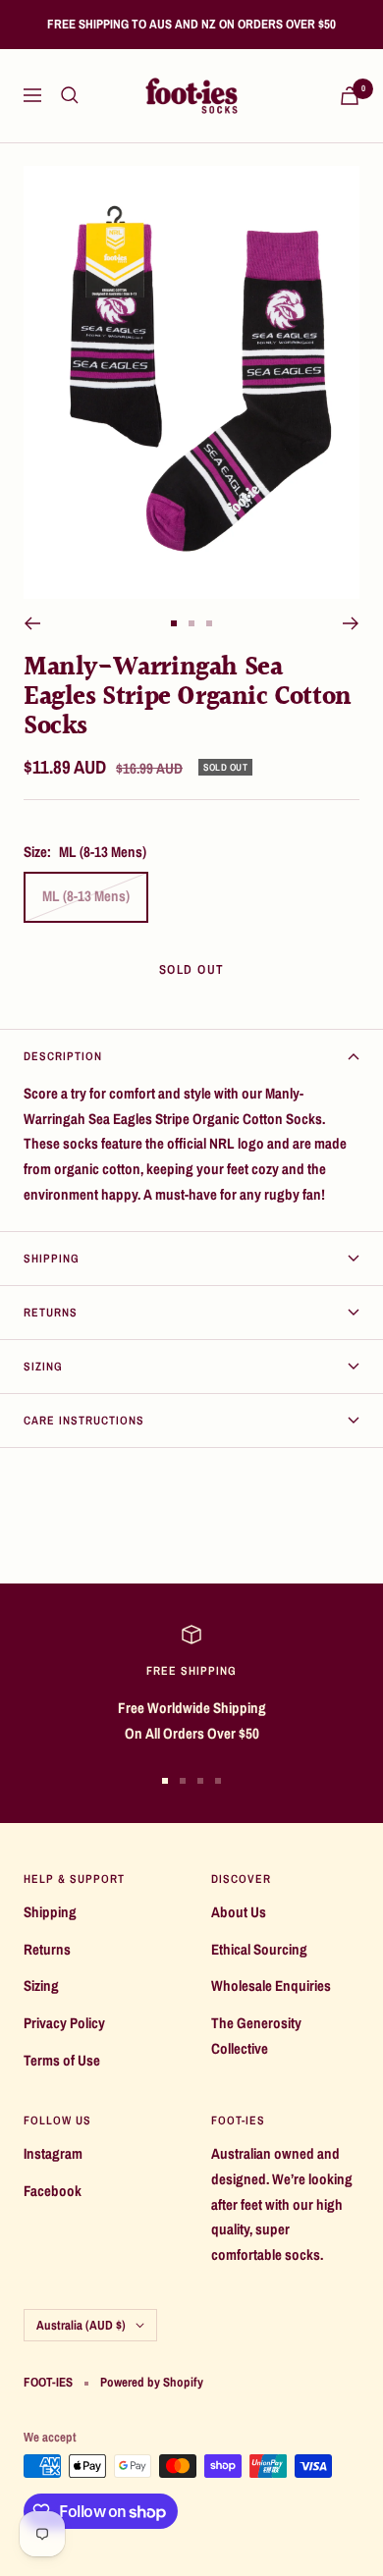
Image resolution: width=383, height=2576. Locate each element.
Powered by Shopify (152, 2382)
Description (63, 1056)
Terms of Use (62, 2060)
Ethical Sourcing (259, 1949)
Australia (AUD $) (81, 2325)
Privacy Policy (64, 2023)
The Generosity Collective (256, 2036)
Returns (51, 1313)
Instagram (53, 2153)
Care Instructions (84, 1421)
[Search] (70, 95)
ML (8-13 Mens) (86, 896)
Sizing (43, 1367)
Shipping (52, 1259)
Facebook (53, 2191)
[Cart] (350, 96)
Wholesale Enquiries (271, 1986)
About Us (239, 1912)
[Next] (351, 623)
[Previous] (32, 623)
